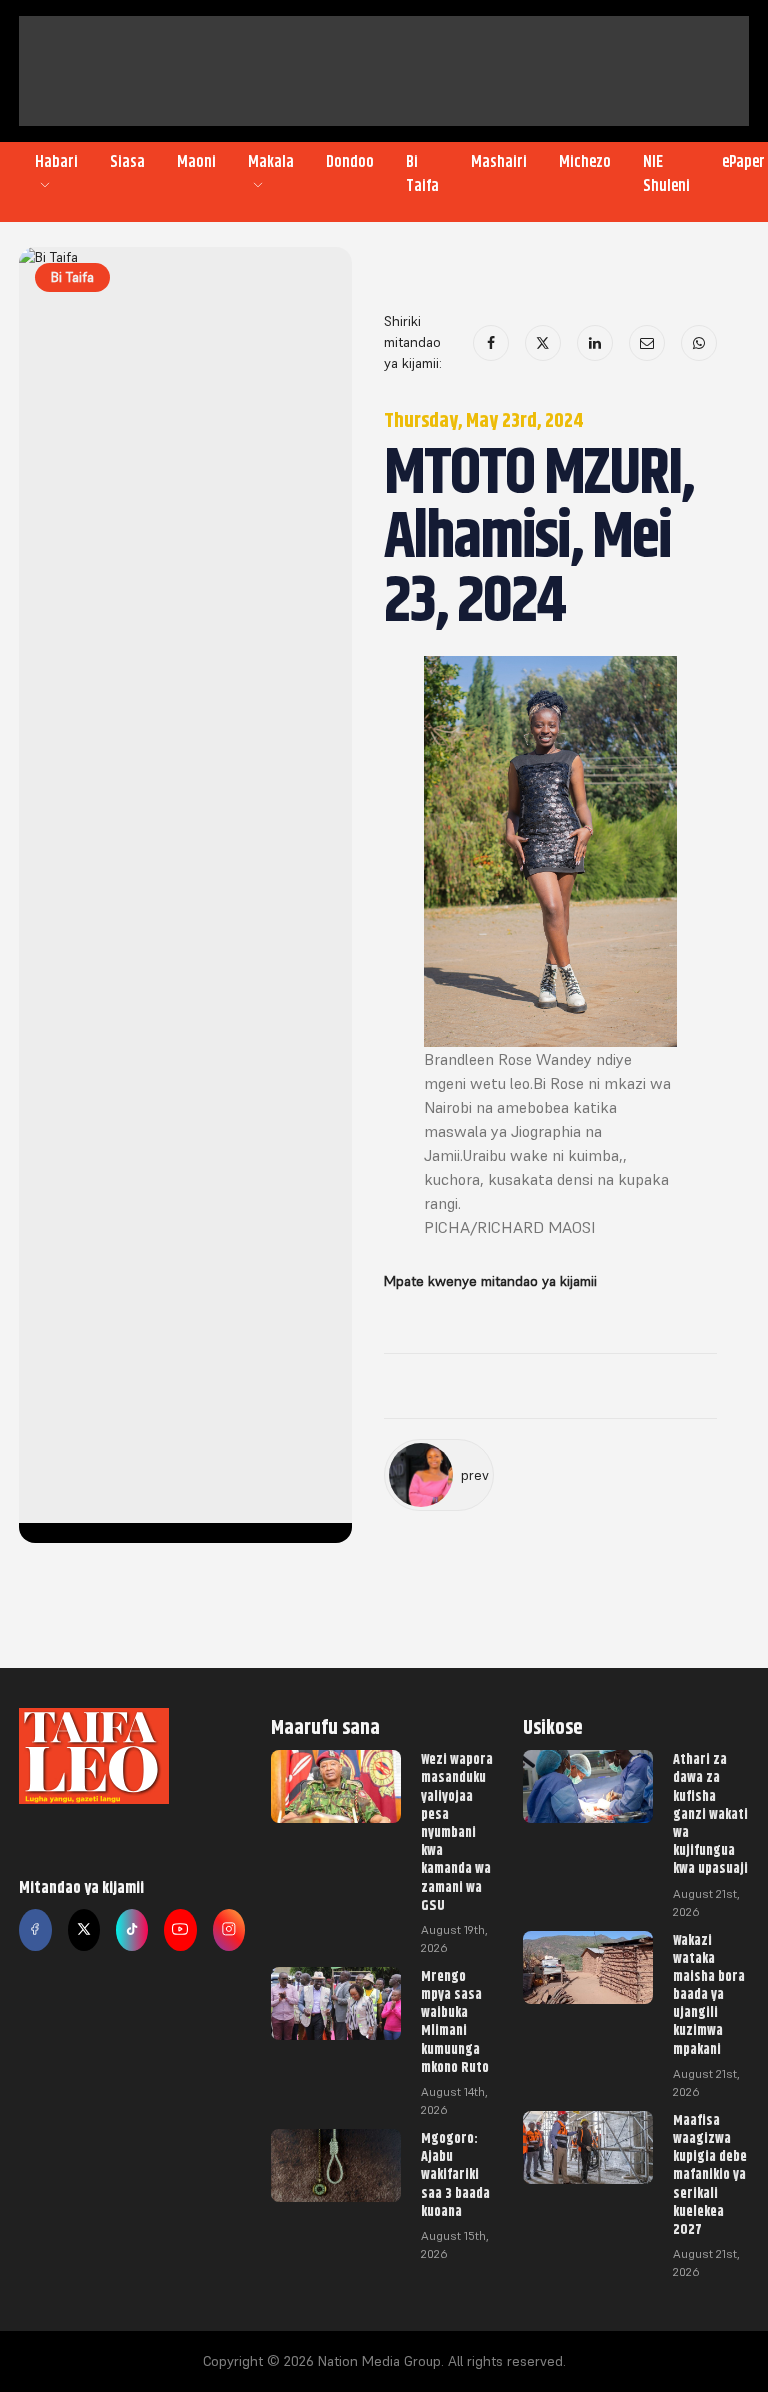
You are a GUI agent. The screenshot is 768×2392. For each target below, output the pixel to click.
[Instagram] (229, 1930)
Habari (56, 162)
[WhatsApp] (699, 343)
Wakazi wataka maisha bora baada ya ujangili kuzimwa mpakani (709, 1994)
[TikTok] (132, 1930)
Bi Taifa (422, 174)
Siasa (127, 162)
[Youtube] (180, 1930)
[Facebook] (491, 343)
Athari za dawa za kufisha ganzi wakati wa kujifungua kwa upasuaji (710, 1813)
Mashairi (499, 162)
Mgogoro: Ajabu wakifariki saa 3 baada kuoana (455, 2174)
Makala (271, 162)
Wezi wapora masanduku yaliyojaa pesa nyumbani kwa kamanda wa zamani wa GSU (457, 1832)
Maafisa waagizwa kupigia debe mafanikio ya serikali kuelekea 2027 (710, 2174)
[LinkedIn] (595, 343)
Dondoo (350, 162)
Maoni (196, 162)
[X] (543, 343)
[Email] (647, 343)
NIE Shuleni (666, 174)
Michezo (585, 162)
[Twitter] (84, 1930)
